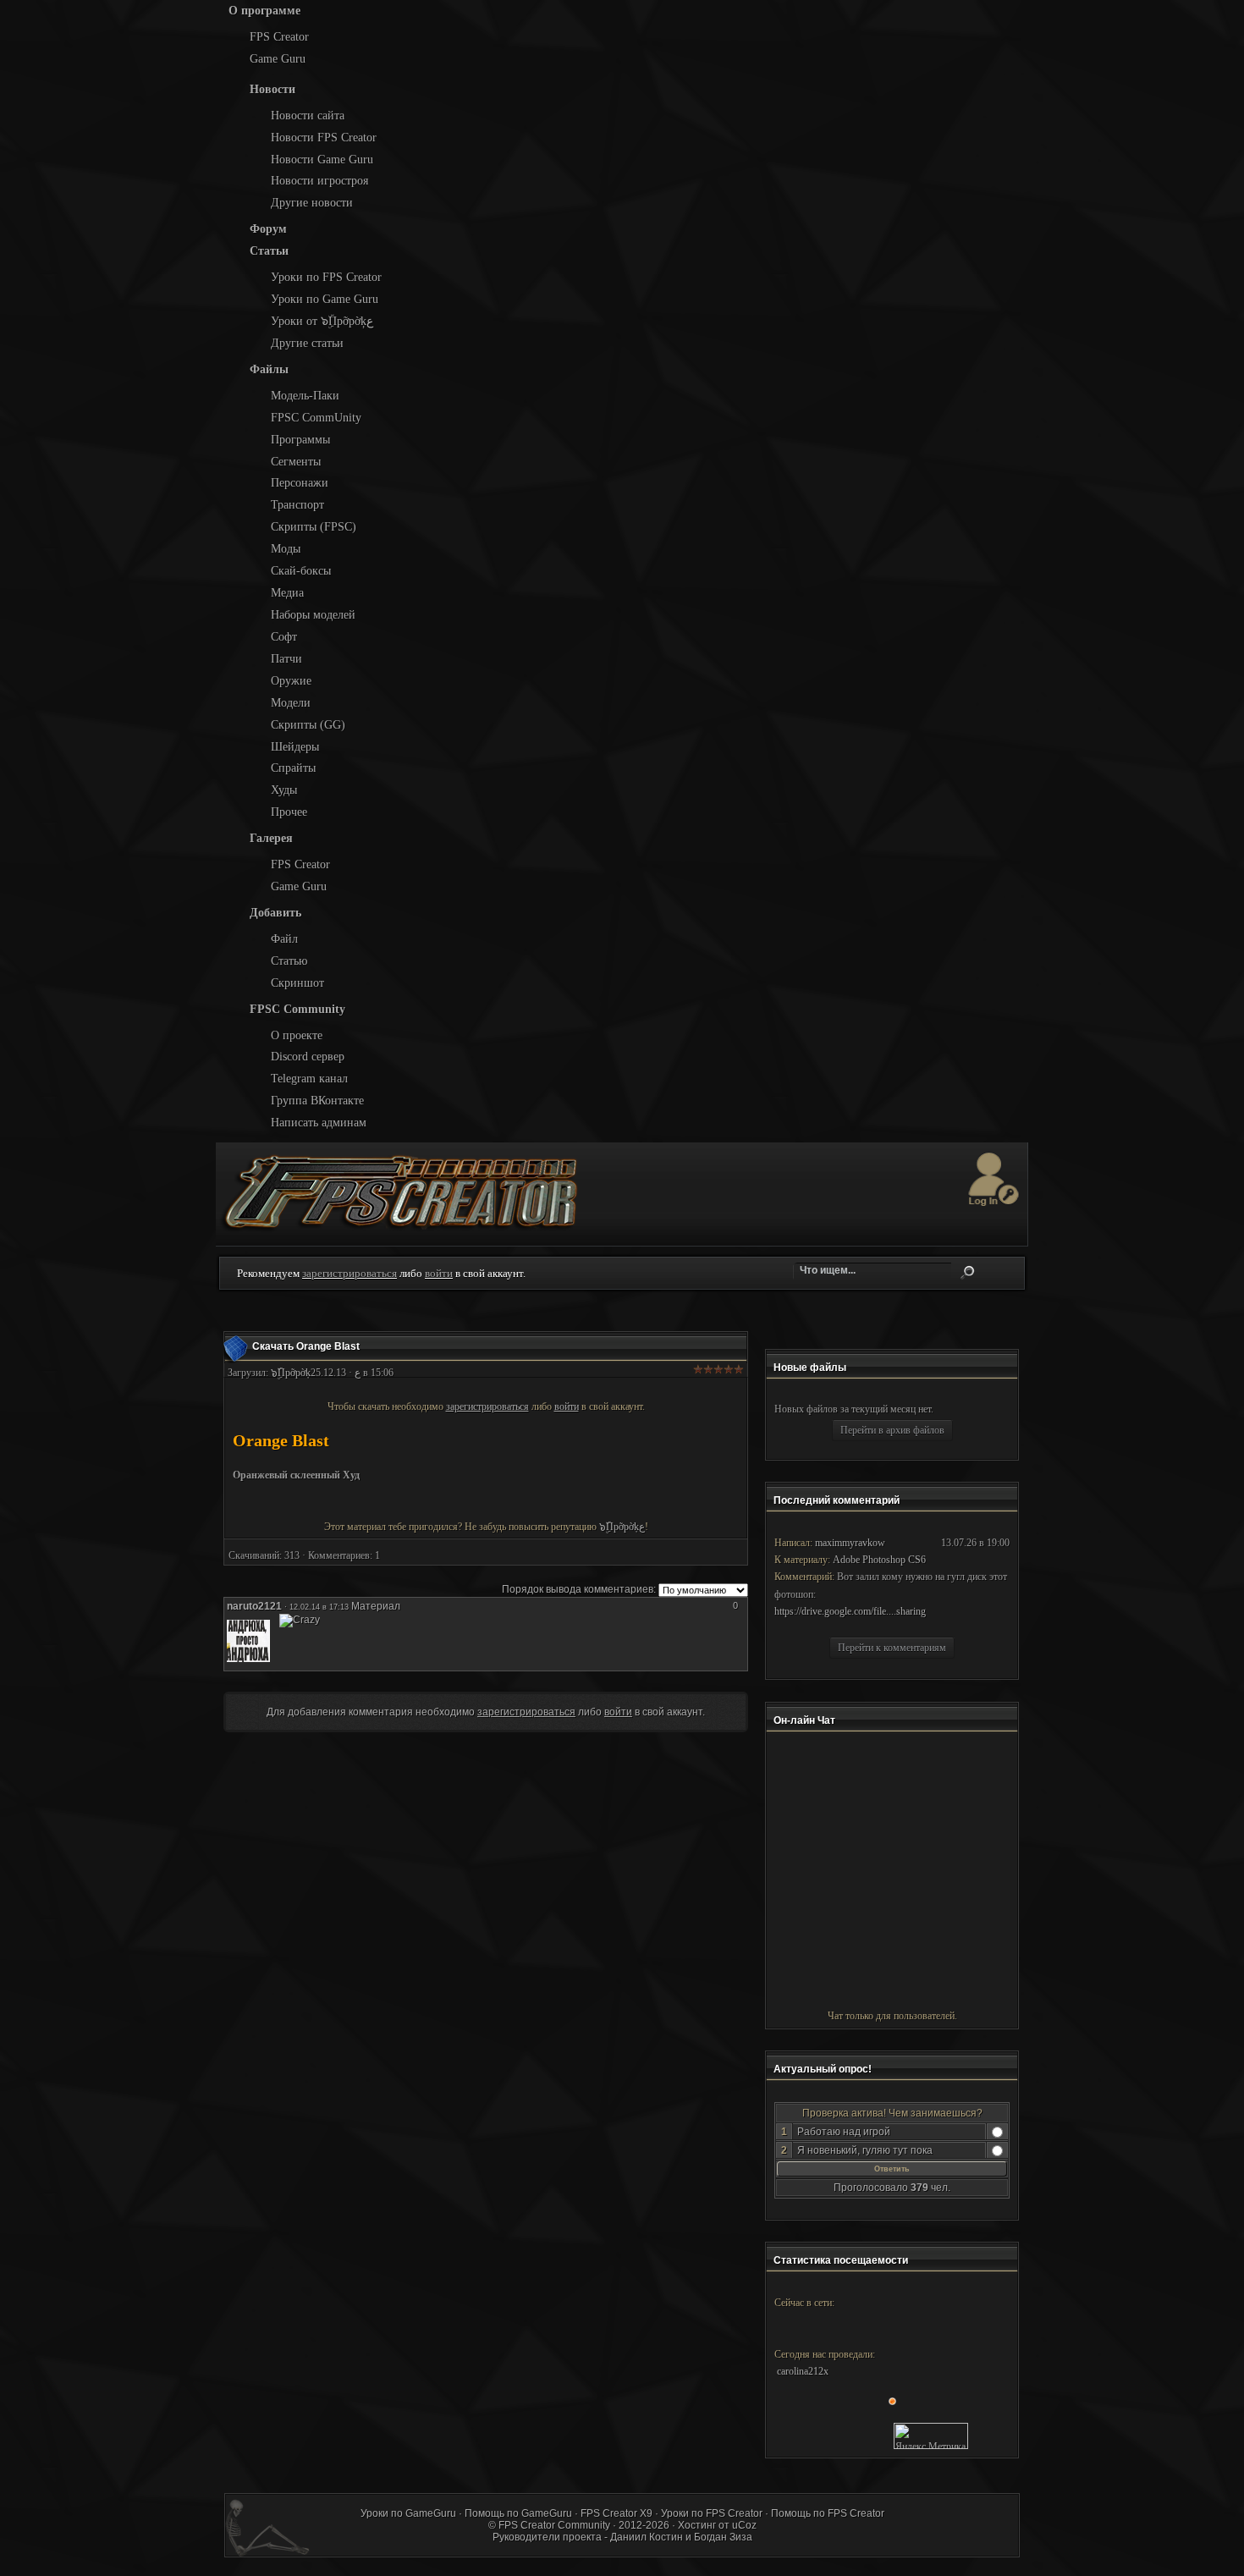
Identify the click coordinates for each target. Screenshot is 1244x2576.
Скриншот (297, 983)
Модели (291, 702)
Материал (376, 1606)
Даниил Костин (647, 2537)
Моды (286, 548)
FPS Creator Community (554, 2525)
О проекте (297, 1035)
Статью (289, 960)
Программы (300, 439)
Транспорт (297, 504)
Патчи (286, 658)
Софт (284, 636)
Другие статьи (307, 343)
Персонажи (300, 482)
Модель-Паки (305, 395)
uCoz (744, 2525)
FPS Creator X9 (616, 2513)
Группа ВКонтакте (317, 1100)
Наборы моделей (313, 614)
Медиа (287, 592)
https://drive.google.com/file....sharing (850, 1611)
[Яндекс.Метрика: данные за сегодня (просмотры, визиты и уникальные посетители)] (931, 2436)
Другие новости (312, 202)
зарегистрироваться (350, 1273)
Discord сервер (308, 1056)
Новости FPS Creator (324, 137)
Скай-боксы (301, 570)
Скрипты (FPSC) (314, 526)
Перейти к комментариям (892, 1648)
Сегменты (296, 461)
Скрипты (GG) (308, 724)
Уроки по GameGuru (408, 2513)
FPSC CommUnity (316, 417)
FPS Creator (279, 36)
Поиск (967, 1273)
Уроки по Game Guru (325, 299)
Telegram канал (309, 1078)
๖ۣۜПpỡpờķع (622, 1527)
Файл (284, 938)
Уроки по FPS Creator (326, 277)
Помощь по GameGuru (518, 2513)
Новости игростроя (319, 180)
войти (439, 1273)
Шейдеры (295, 746)
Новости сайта (308, 115)
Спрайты (293, 768)
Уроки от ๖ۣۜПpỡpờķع (322, 321)
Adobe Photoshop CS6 (879, 1560)
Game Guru (278, 58)
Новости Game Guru (322, 159)
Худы (284, 790)
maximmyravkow (850, 1543)
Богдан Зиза (723, 2537)
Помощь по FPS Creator (828, 2513)
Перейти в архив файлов (892, 1430)
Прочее (289, 812)
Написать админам (319, 1122)
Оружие (291, 680)
